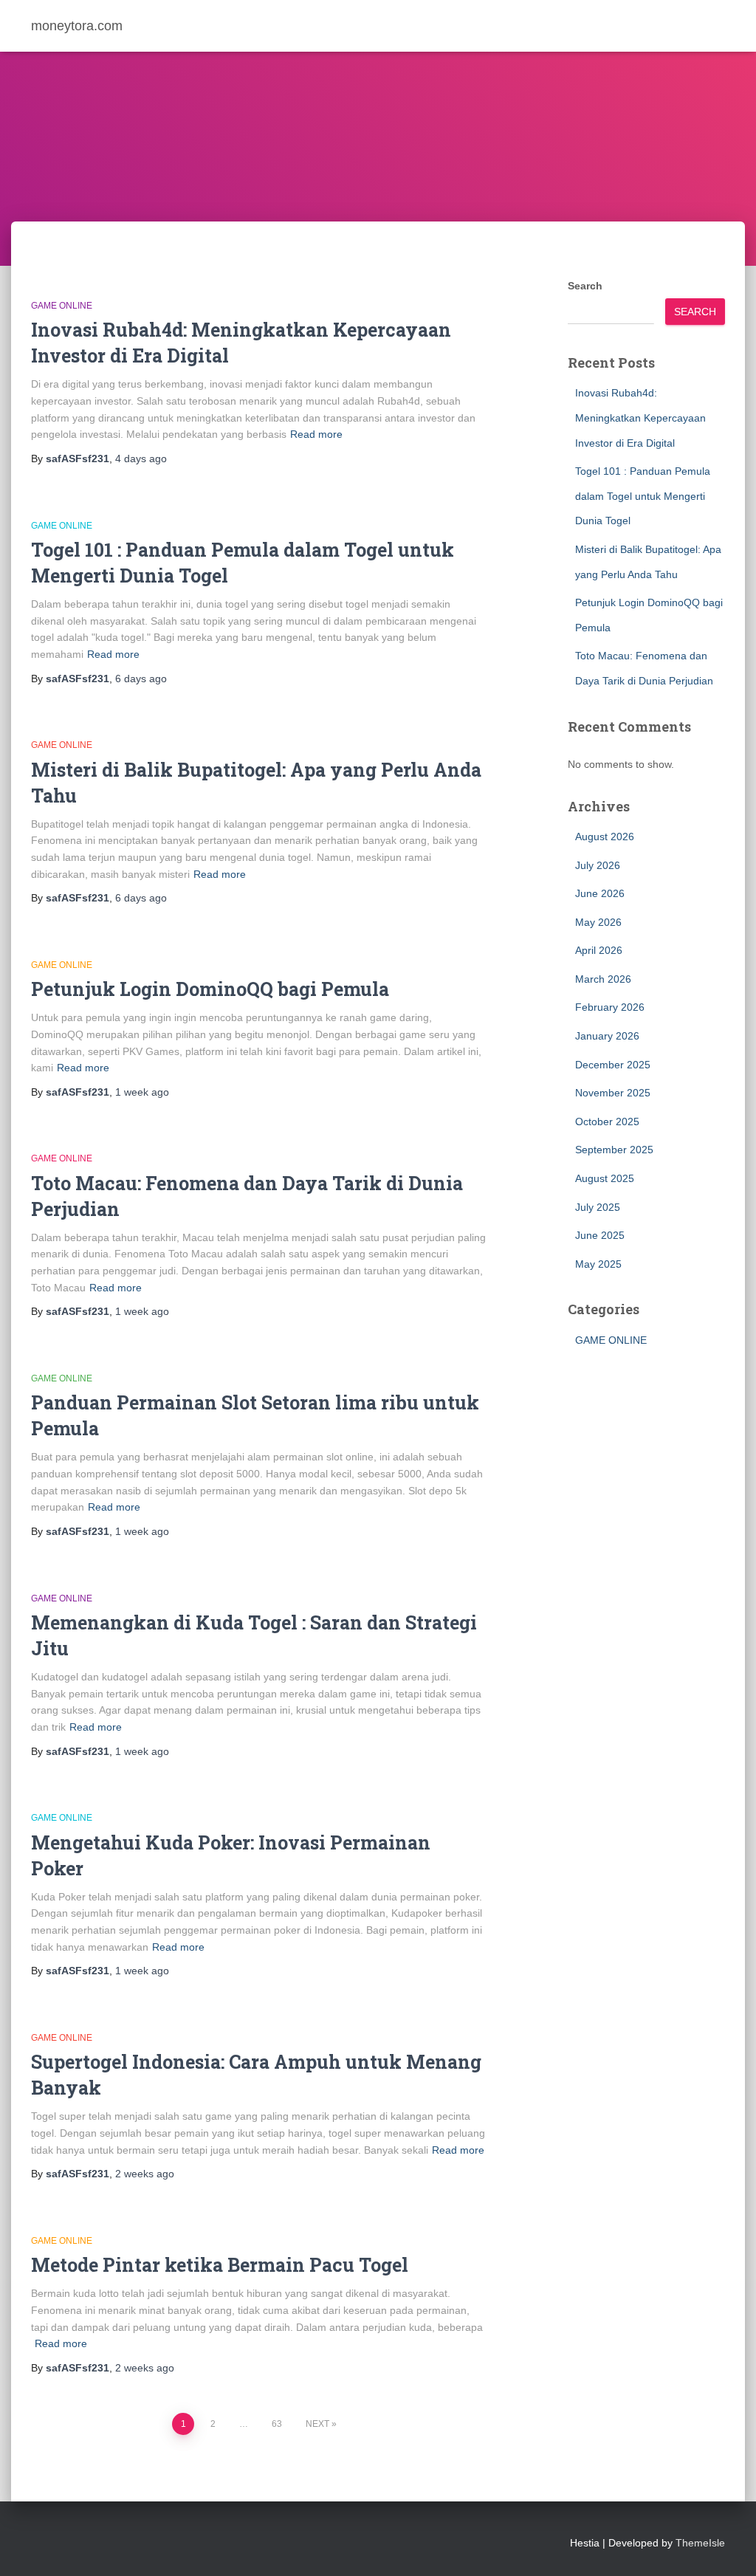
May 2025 (598, 1264)
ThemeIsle (700, 2543)
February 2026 (610, 1007)
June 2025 (600, 1235)
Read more (316, 434)
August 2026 (605, 837)
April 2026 (599, 950)
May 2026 (598, 922)
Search (585, 286)
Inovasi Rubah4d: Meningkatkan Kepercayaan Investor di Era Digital (640, 418)
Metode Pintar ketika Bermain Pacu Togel (220, 2265)
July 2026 (598, 865)
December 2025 (613, 1065)
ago (141, 458)
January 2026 (607, 1036)
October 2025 (607, 1122)
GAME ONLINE (62, 306)
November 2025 (613, 1093)
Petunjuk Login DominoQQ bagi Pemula (210, 989)
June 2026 (600, 893)
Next (317, 2424)
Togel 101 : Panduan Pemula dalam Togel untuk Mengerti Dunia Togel (643, 496)
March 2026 (603, 979)
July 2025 (598, 1207)
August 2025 (605, 1178)
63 (277, 2424)
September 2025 (614, 1150)
